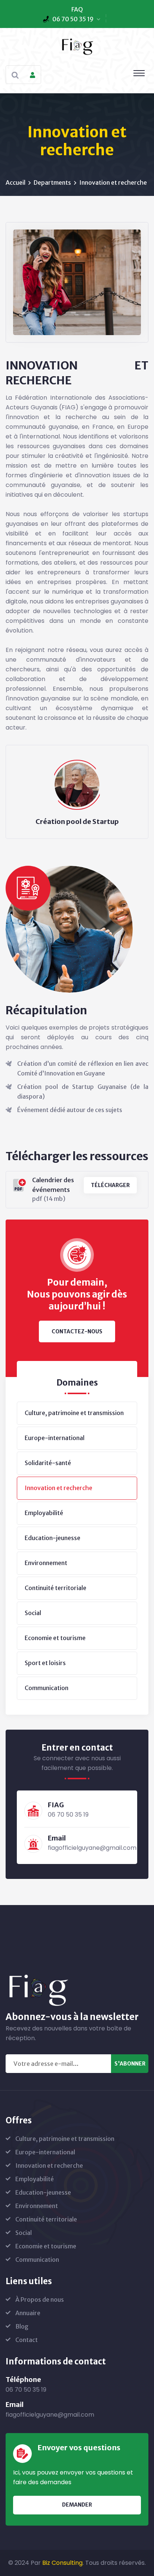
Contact (27, 2340)
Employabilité (44, 1513)
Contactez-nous (77, 1331)
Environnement (46, 1563)
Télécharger (110, 1185)
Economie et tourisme (55, 1638)
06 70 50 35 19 (73, 19)
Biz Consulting (62, 2563)
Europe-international (55, 1438)
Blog (22, 2326)
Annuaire (28, 2313)
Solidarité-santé (48, 1463)
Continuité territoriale (56, 1588)
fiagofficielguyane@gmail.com (92, 1848)
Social (33, 1613)
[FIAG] (77, 46)
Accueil (16, 182)
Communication (47, 1688)
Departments (52, 182)
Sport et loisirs (45, 1663)
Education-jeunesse (53, 1538)
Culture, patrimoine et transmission (74, 1413)
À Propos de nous (40, 2299)
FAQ (77, 9)
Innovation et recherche (58, 1488)
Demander (77, 2505)
